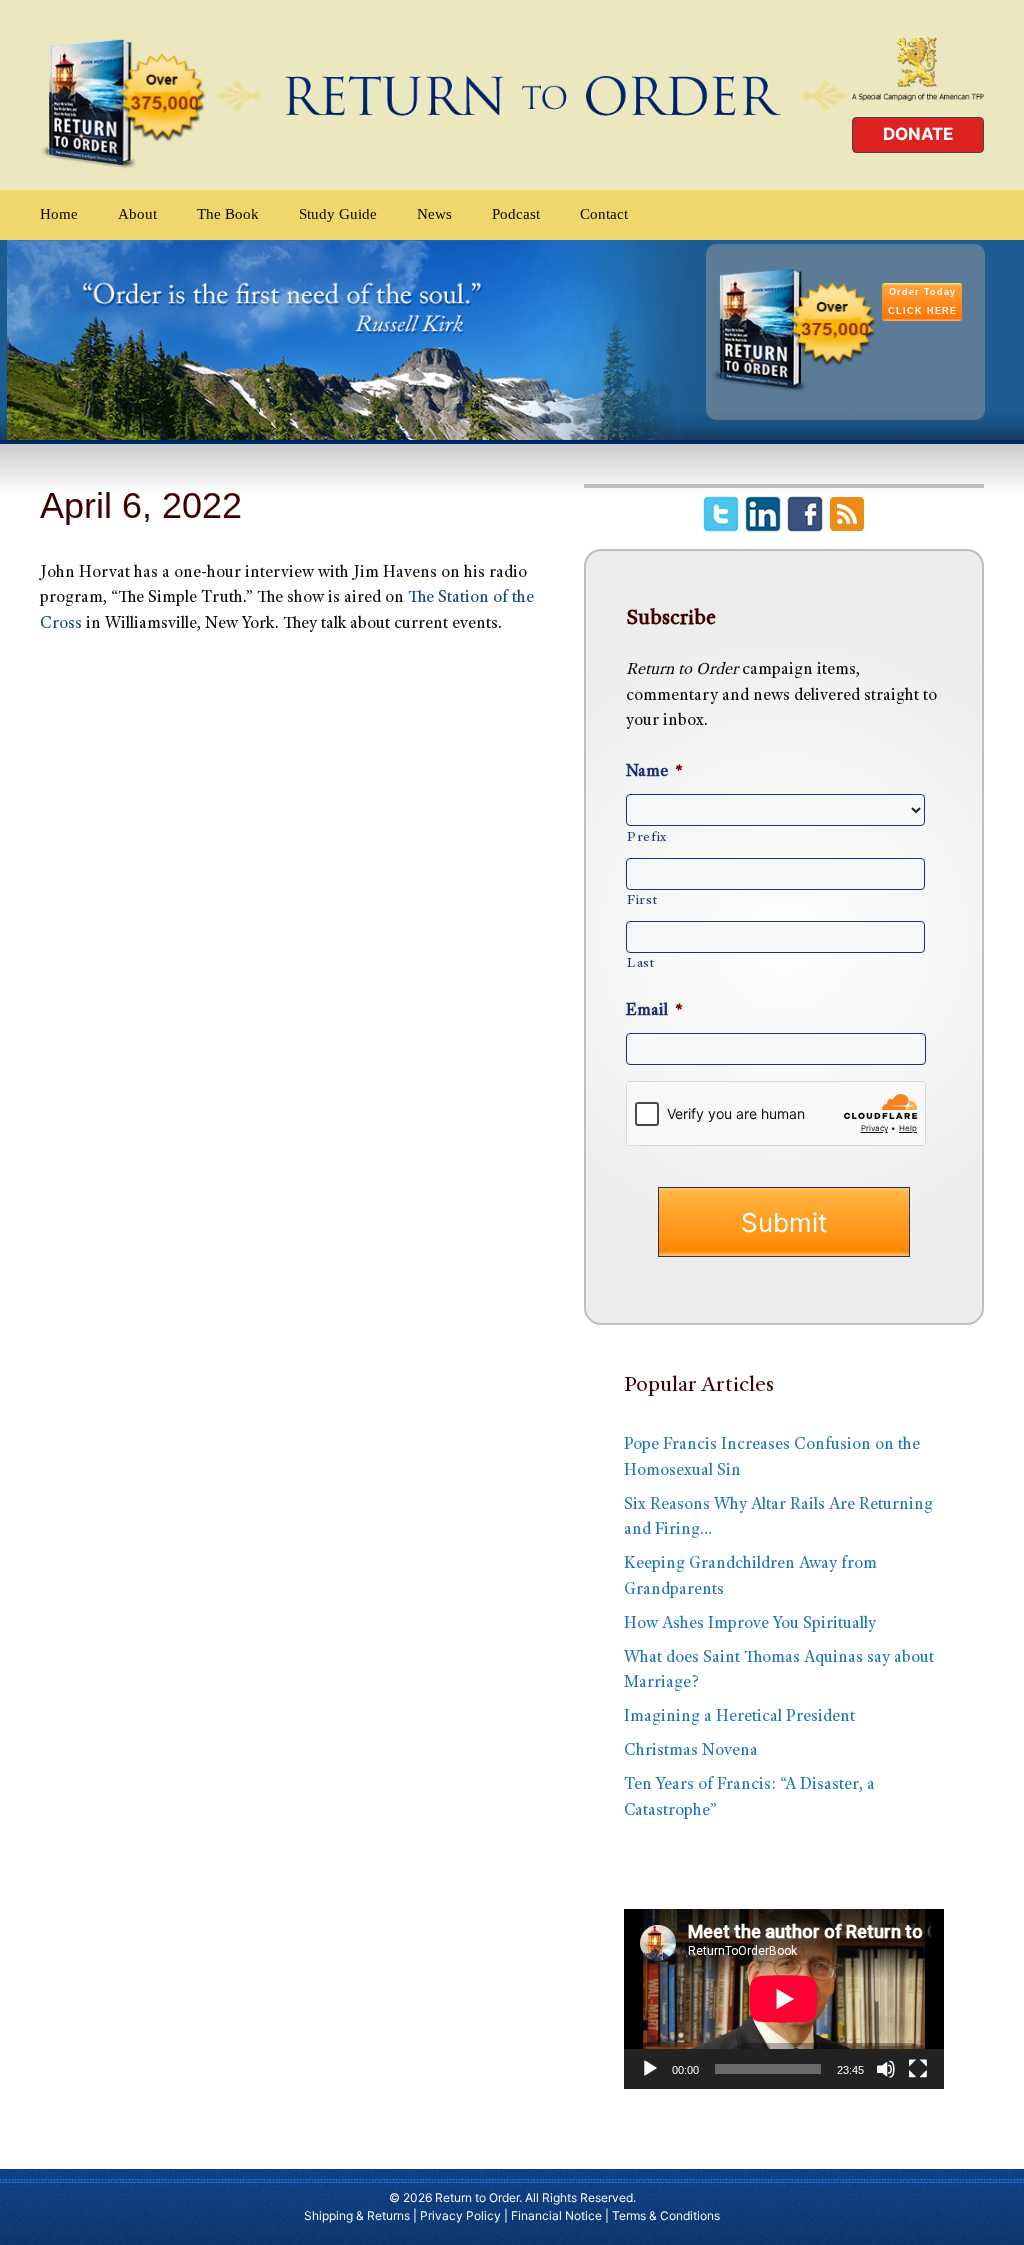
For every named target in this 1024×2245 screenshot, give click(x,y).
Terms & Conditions (666, 2215)
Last (641, 964)
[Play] (650, 2069)
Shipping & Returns (357, 2215)
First (642, 901)
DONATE (918, 134)
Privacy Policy (460, 2215)
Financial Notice (556, 2215)
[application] (784, 1999)
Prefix (647, 838)
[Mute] (886, 2069)
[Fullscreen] (918, 2069)
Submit (784, 1222)
